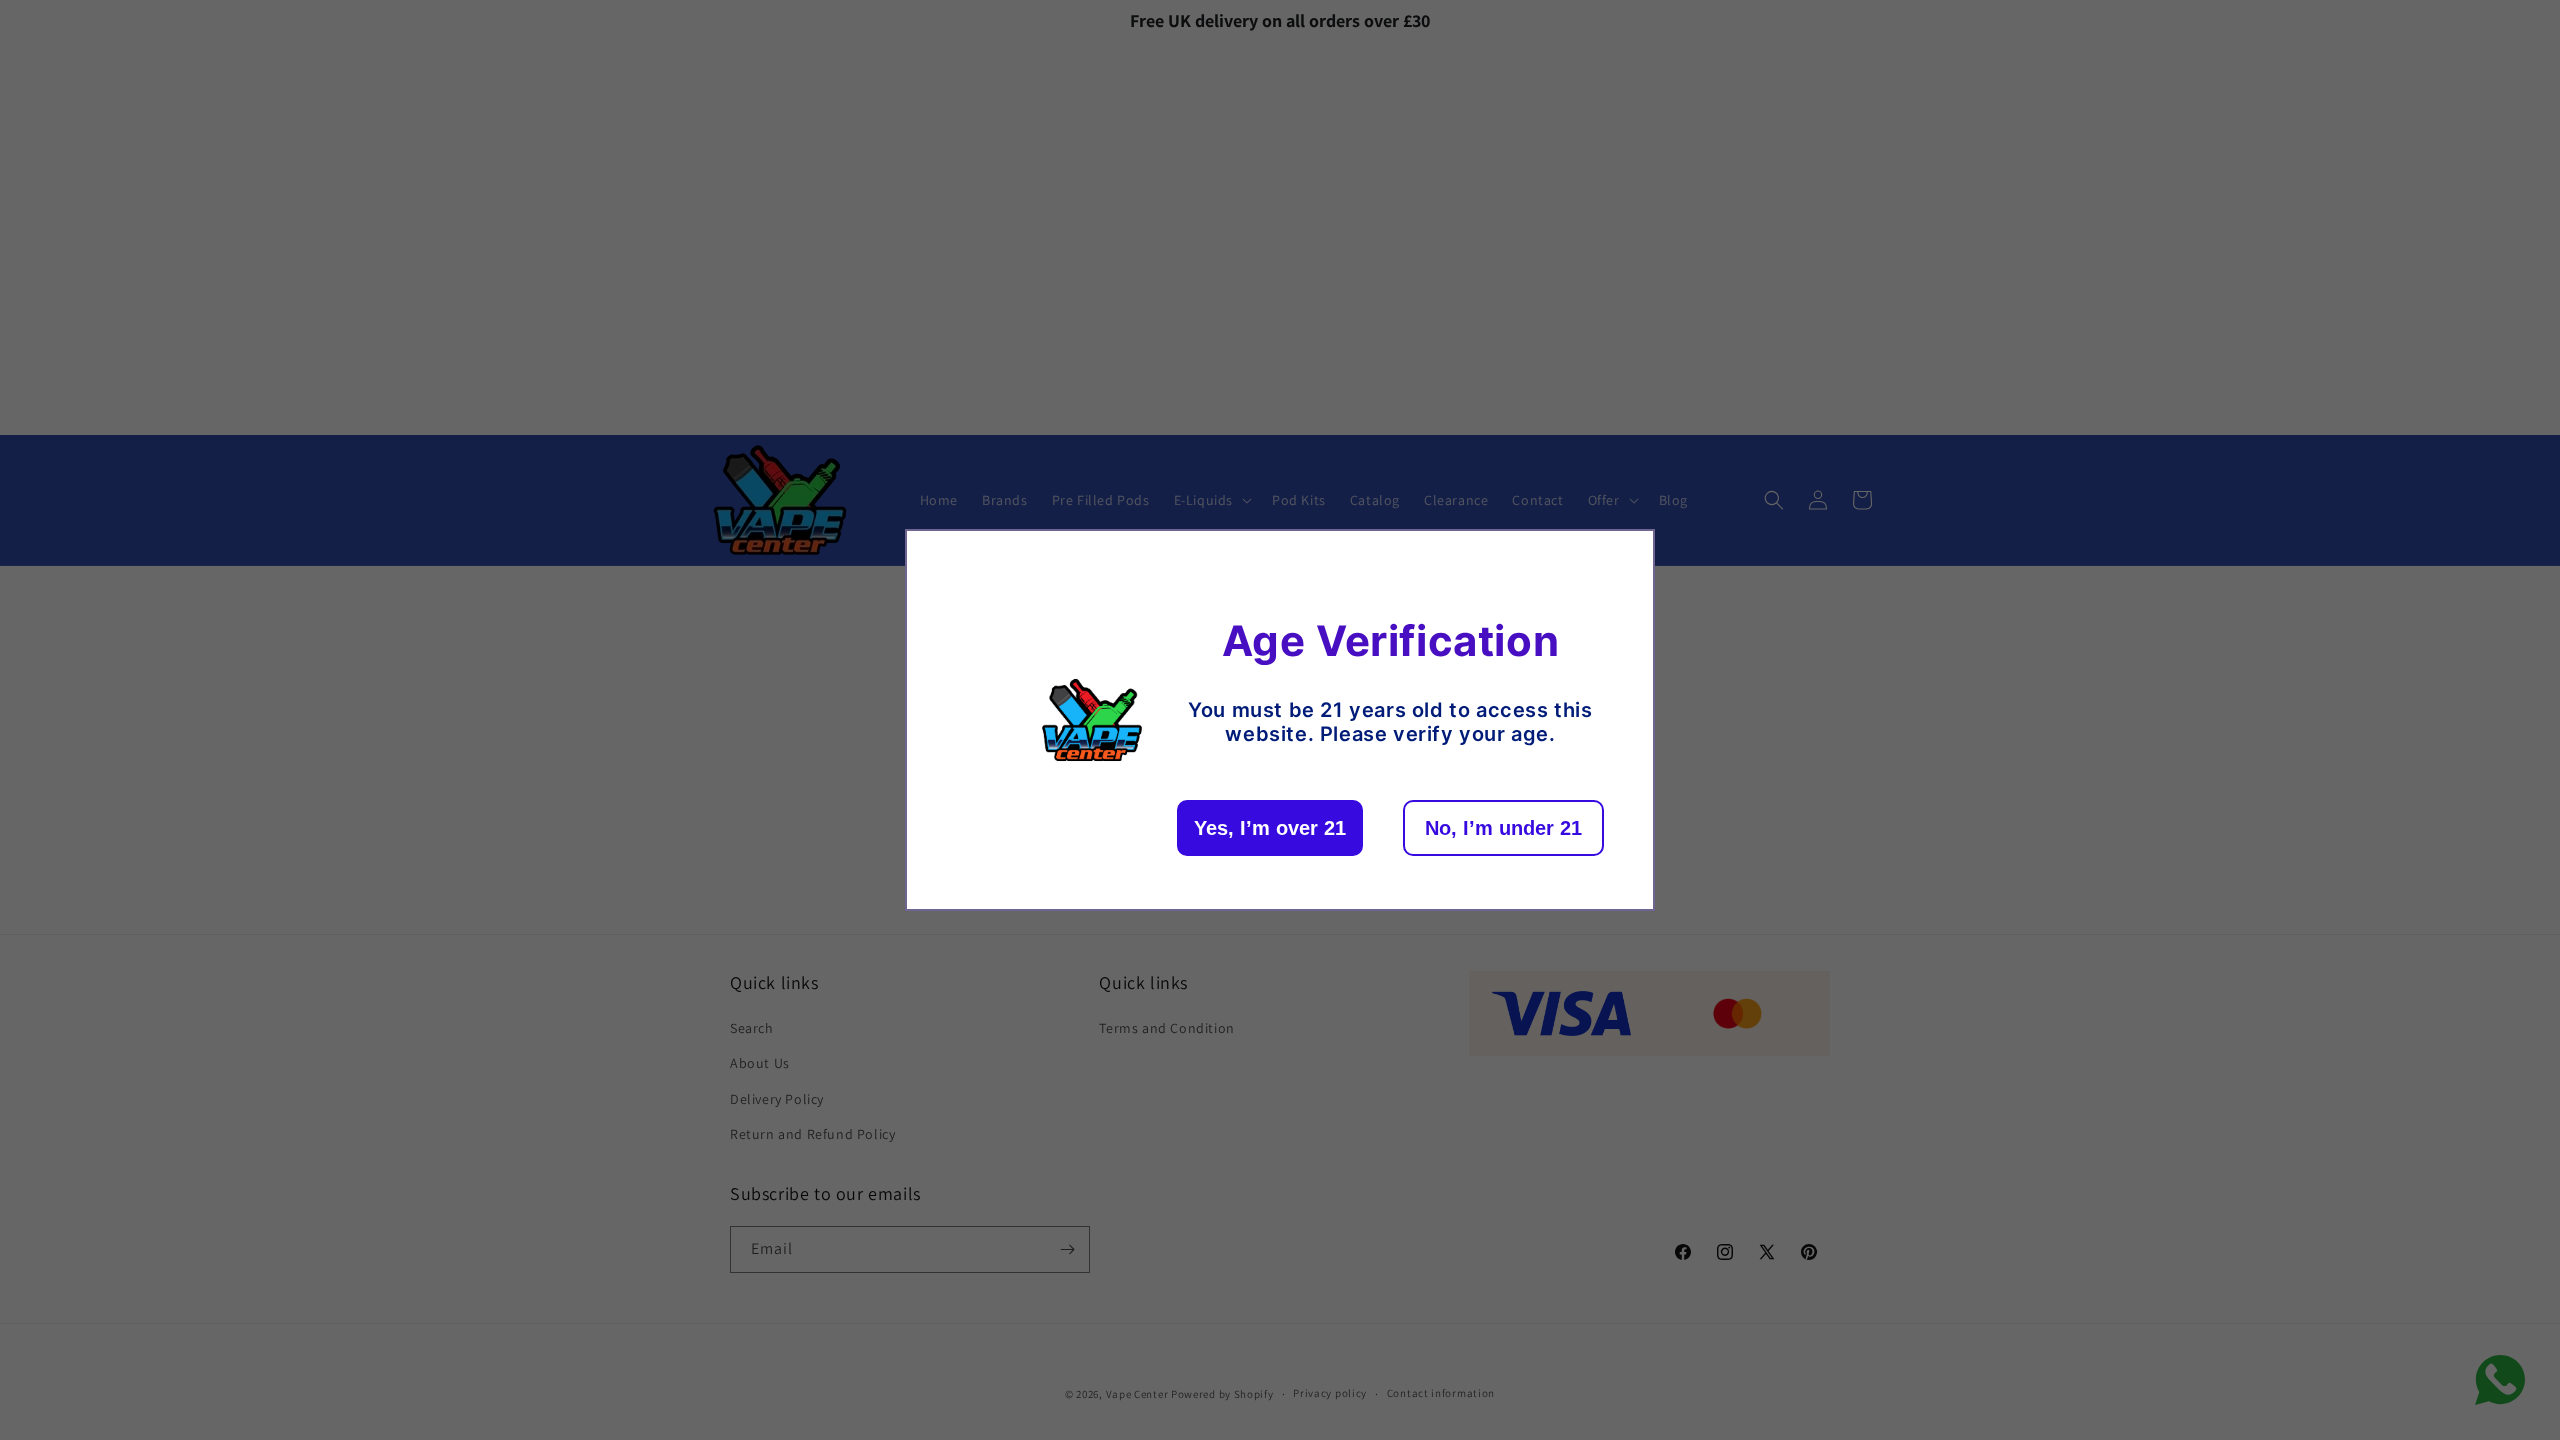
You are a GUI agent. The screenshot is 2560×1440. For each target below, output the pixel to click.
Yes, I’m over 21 (1270, 828)
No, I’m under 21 (1503, 828)
